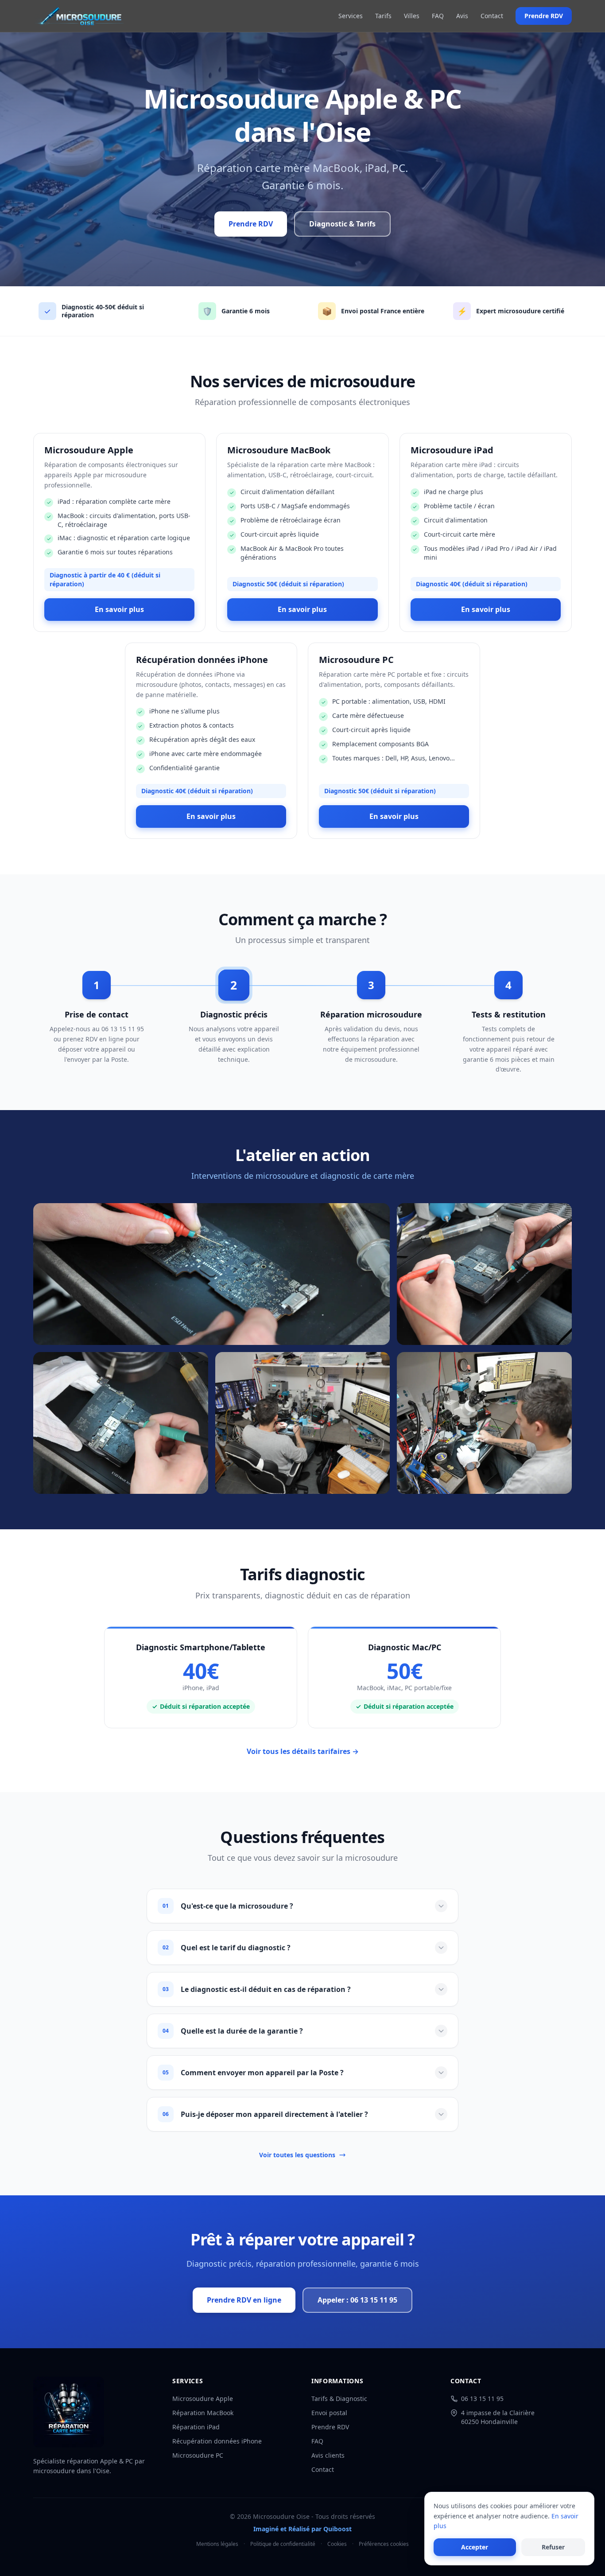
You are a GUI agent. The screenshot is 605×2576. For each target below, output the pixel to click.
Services (351, 16)
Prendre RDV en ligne (244, 2300)
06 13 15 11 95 (482, 2399)
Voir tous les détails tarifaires (303, 1751)
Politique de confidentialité (283, 2544)
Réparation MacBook (203, 2413)
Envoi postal (329, 2413)
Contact (492, 16)
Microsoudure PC (198, 2455)
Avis (462, 16)
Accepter (475, 2547)
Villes (412, 16)
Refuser (553, 2547)
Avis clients (328, 2455)
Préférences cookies (384, 2544)
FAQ (438, 16)
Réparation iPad (196, 2427)
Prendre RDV (544, 16)
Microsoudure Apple (203, 2399)
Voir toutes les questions (297, 2155)
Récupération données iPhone (217, 2441)
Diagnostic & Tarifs (342, 224)
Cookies (337, 2544)
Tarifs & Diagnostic (339, 2399)
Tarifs (383, 16)
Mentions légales (217, 2544)
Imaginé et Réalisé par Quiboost (302, 2529)
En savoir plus (119, 609)
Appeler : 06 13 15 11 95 (357, 2300)
